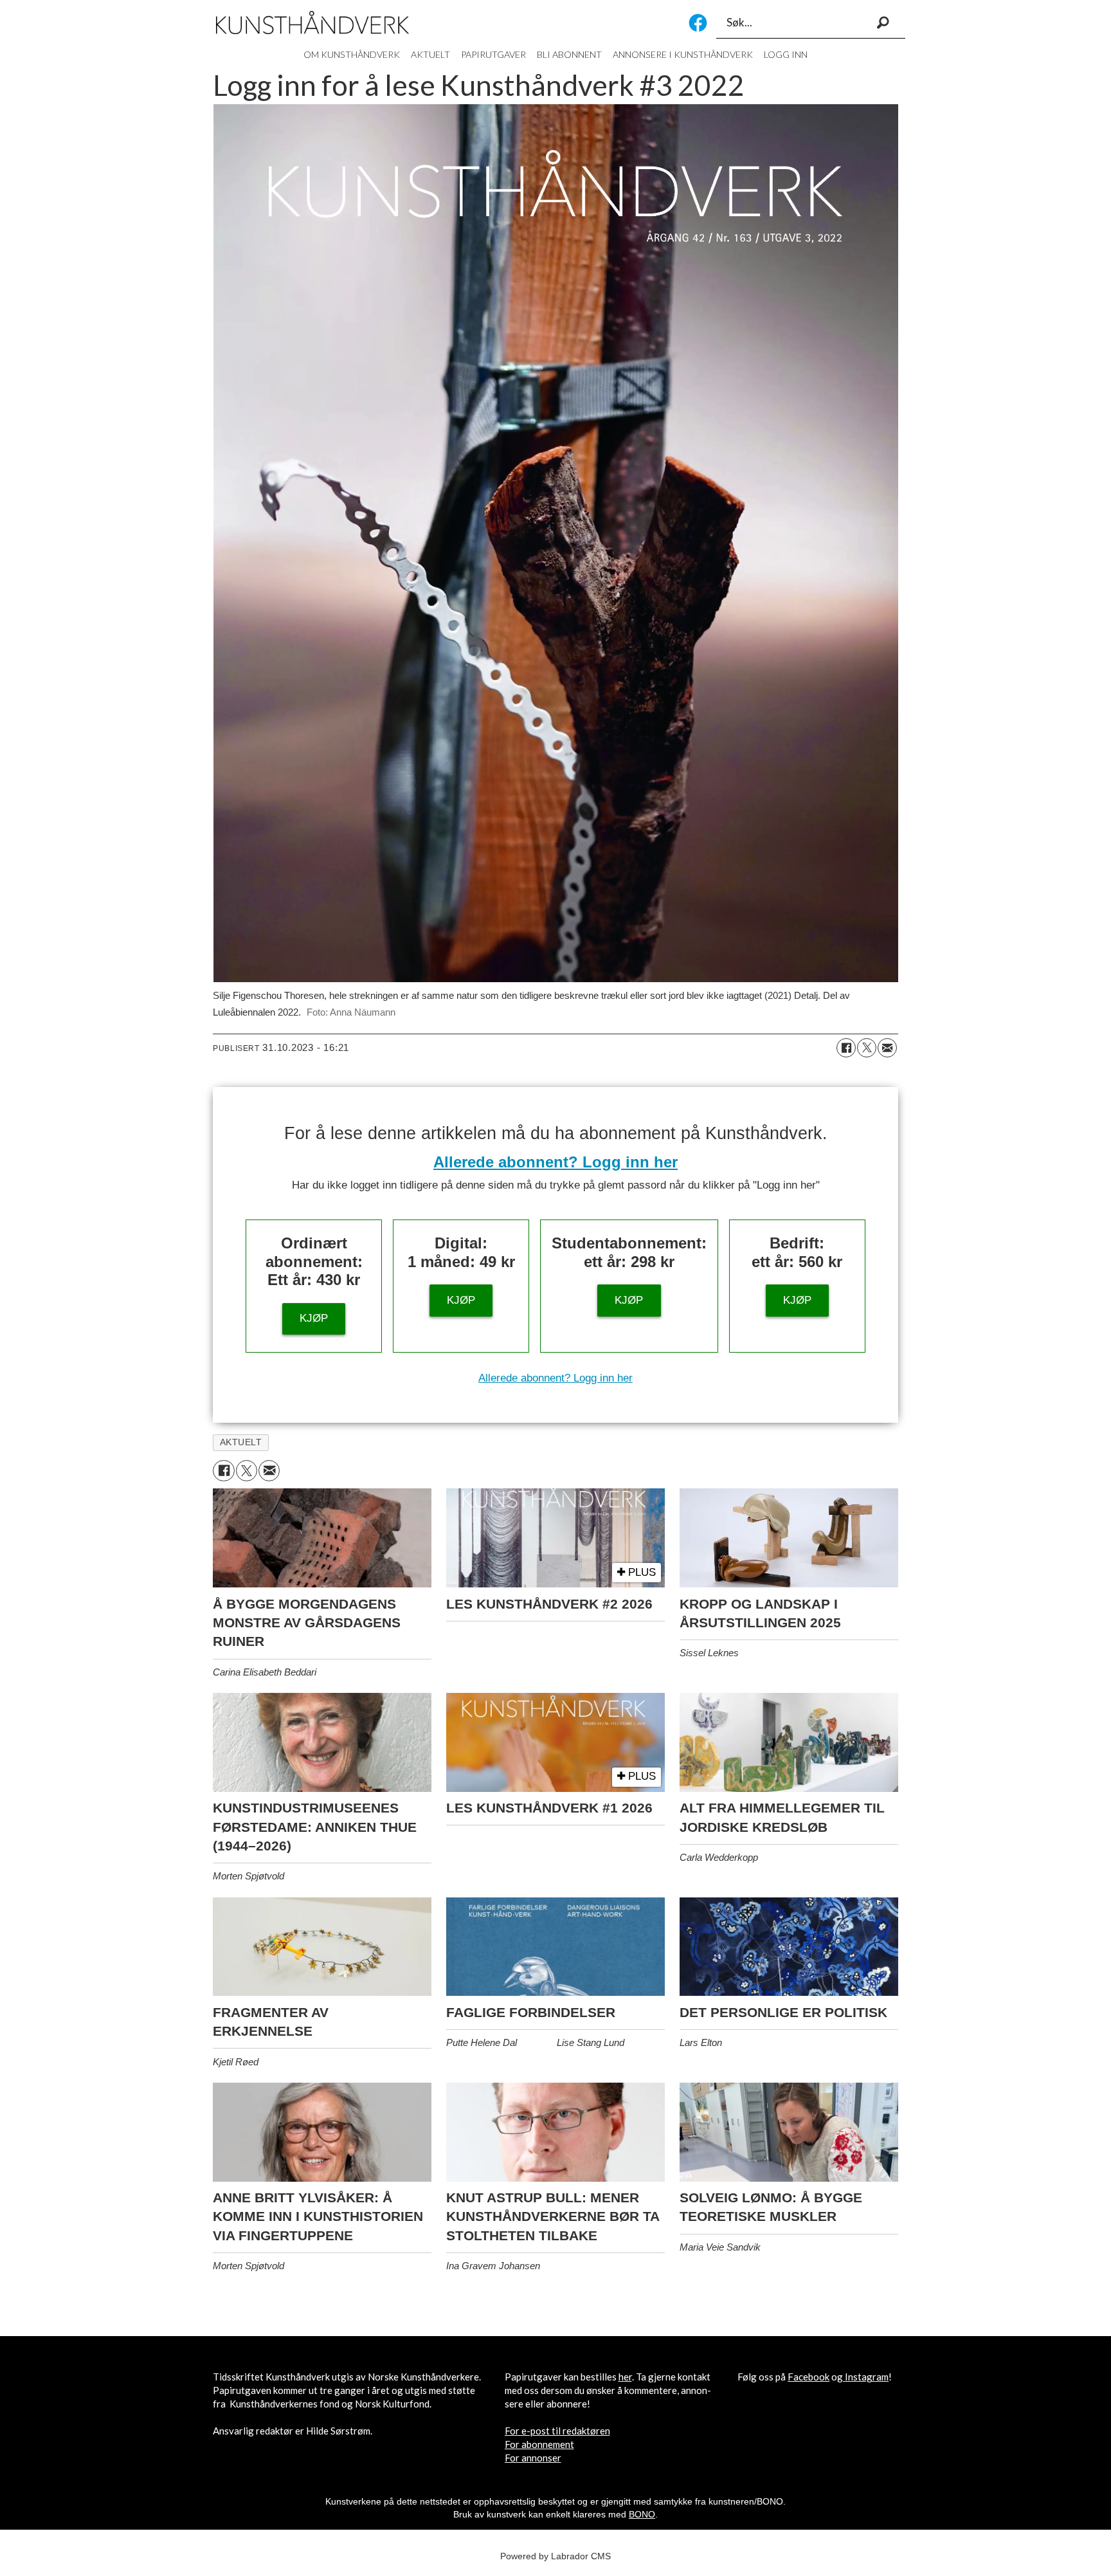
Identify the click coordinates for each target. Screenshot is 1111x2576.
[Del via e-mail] (887, 1048)
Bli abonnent (569, 54)
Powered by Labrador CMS (555, 2556)
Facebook (698, 23)
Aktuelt (430, 54)
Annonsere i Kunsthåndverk (683, 54)
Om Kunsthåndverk (352, 54)
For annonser (533, 2458)
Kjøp (314, 1318)
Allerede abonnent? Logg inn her (555, 1162)
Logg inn (786, 54)
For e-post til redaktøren (557, 2431)
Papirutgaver (493, 54)
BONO (642, 2514)
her (625, 2377)
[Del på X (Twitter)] (867, 1048)
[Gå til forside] (312, 23)
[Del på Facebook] (846, 1048)
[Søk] (883, 23)
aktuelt (241, 1442)
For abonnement (539, 2444)
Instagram (867, 2377)
